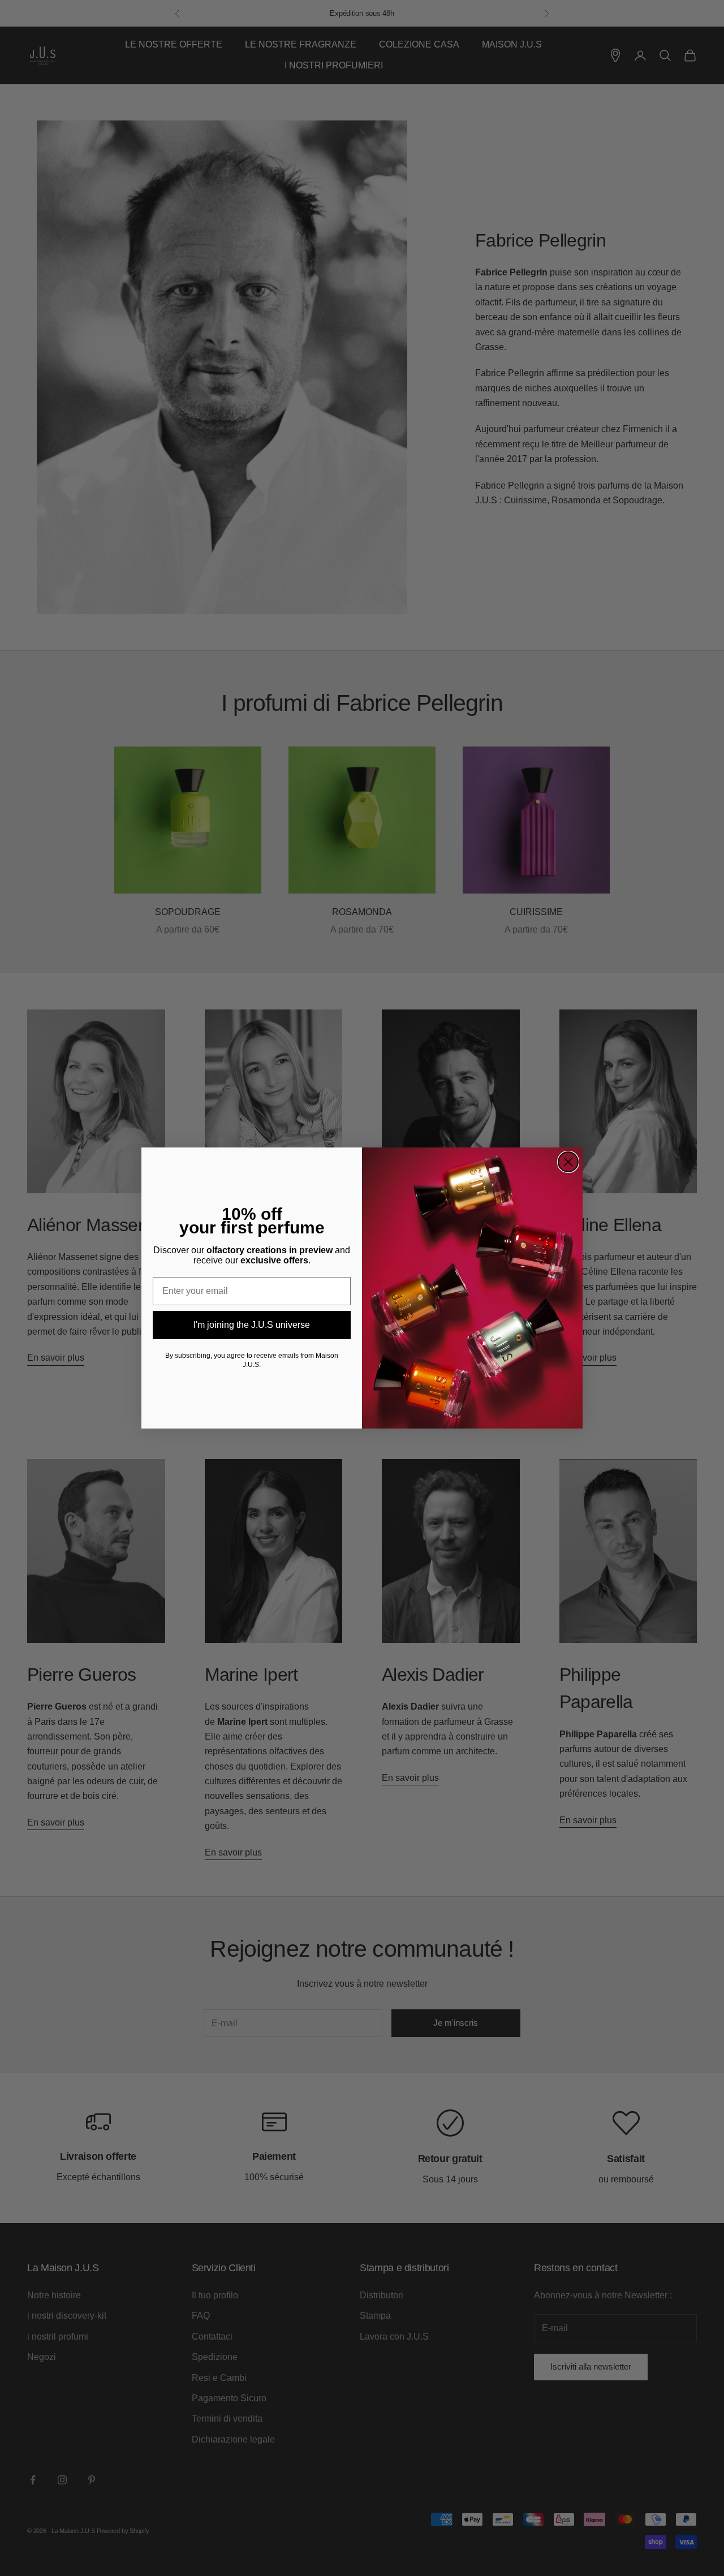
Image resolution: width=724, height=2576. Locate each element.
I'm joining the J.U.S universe (252, 1325)
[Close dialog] (568, 1162)
